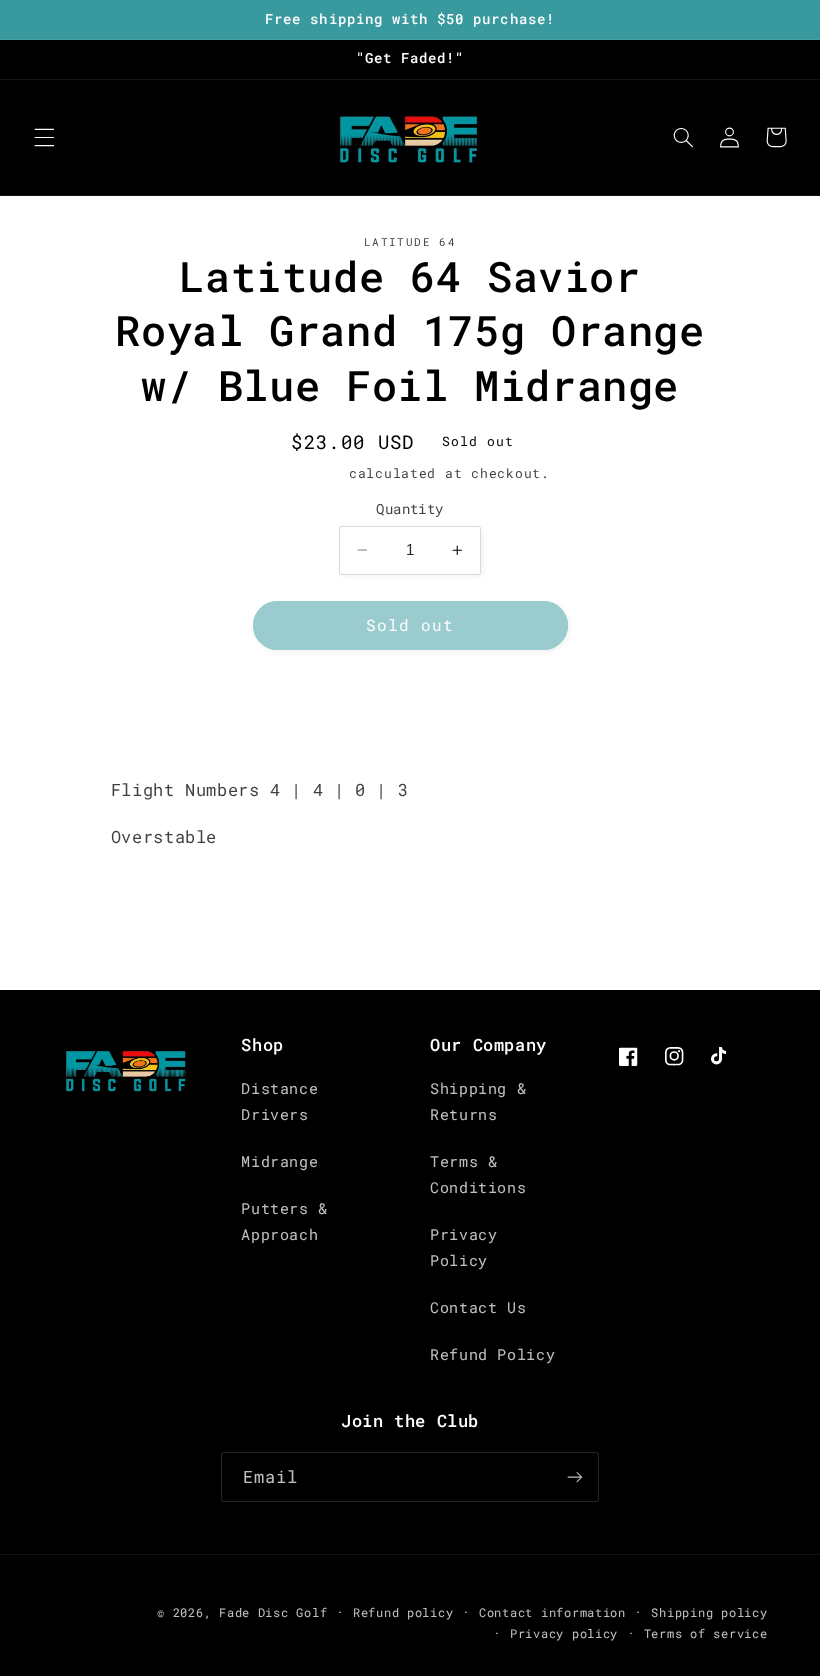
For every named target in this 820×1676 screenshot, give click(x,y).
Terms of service (706, 1633)
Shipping (305, 473)
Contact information (552, 1612)
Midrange (279, 1161)
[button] (44, 137)
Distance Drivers (279, 1101)
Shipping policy (709, 1612)
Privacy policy (564, 1633)
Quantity (409, 509)
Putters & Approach (284, 1221)
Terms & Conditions (478, 1174)
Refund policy (403, 1612)
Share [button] (422, 725)
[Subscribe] (575, 1476)
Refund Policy (492, 1354)
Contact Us (478, 1307)
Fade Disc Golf (273, 1612)
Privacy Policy (463, 1247)
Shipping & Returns (478, 1101)
